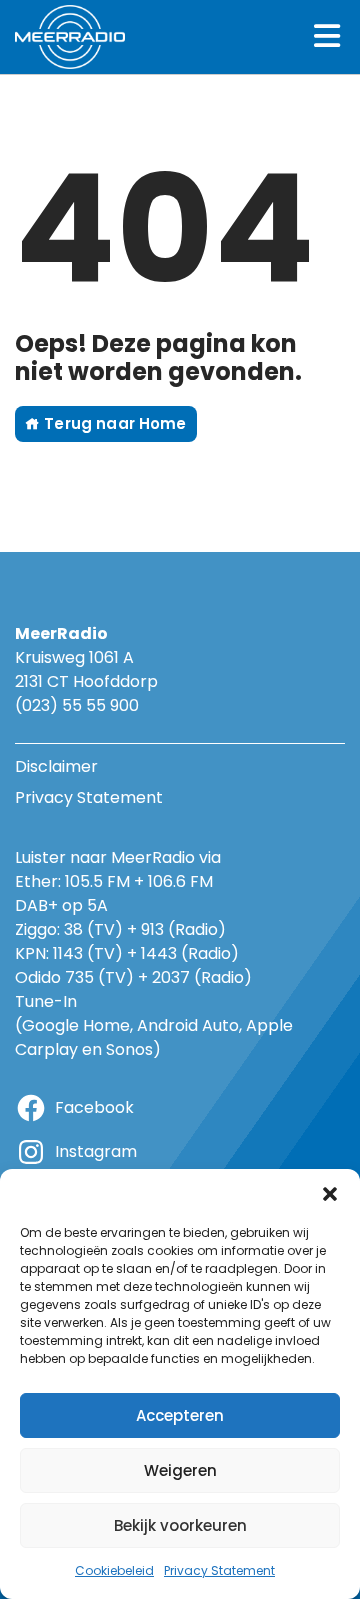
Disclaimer (56, 766)
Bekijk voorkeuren (180, 1525)
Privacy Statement (219, 1570)
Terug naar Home (113, 423)
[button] (330, 1194)
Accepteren (180, 1415)
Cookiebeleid (114, 1570)
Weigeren (180, 1470)
